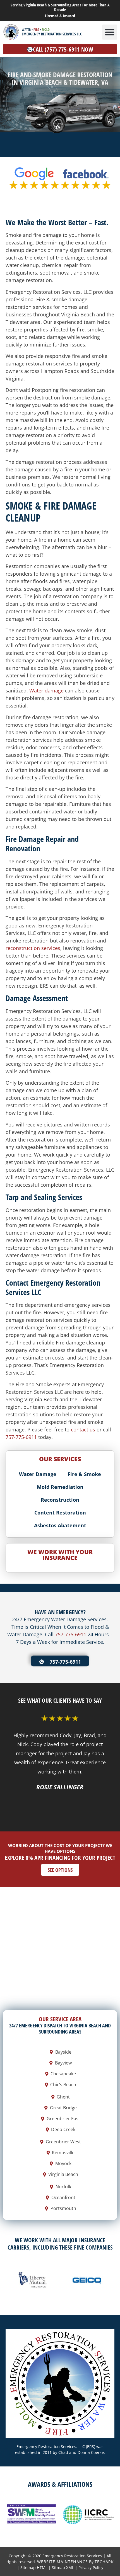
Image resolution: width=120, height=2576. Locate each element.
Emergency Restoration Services (72, 2556)
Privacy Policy (91, 2567)
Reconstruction (60, 1500)
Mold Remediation (60, 1487)
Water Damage (38, 1474)
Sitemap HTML (34, 2567)
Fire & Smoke (84, 1474)
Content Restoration (60, 1513)
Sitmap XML (63, 2567)
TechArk (104, 2562)
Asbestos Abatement (60, 1525)
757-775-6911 (21, 1437)
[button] (110, 32)
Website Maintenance (63, 2562)
